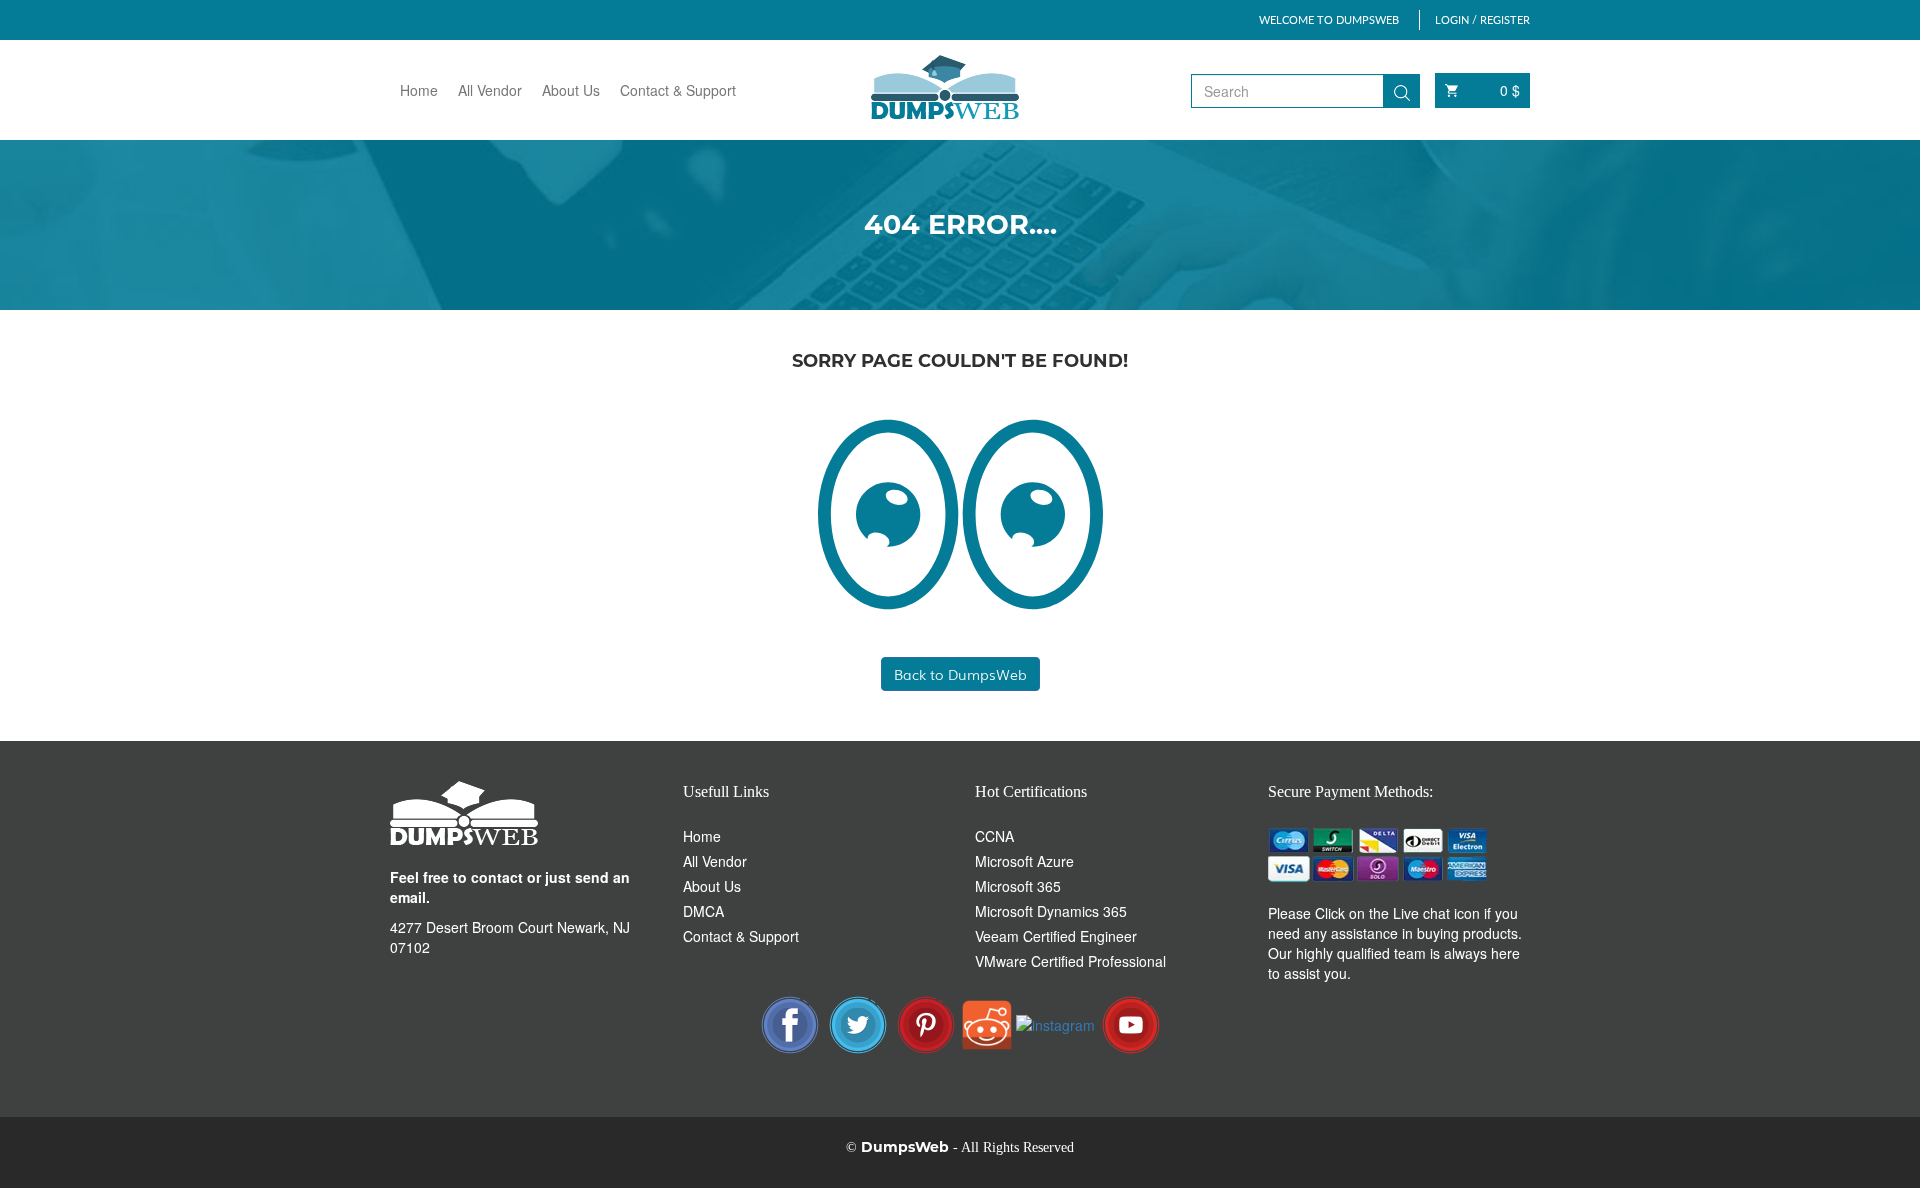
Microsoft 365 (1018, 886)
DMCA (703, 911)
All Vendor (490, 90)
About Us (571, 90)
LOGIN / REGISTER (1482, 19)
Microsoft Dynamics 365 (1051, 911)
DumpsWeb (905, 1147)
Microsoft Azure (1024, 861)
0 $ (1510, 90)
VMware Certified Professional (1070, 961)
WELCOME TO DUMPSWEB (1329, 19)
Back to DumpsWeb (960, 674)
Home (419, 90)
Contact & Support (678, 90)
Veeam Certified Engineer (1056, 936)
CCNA (994, 836)
